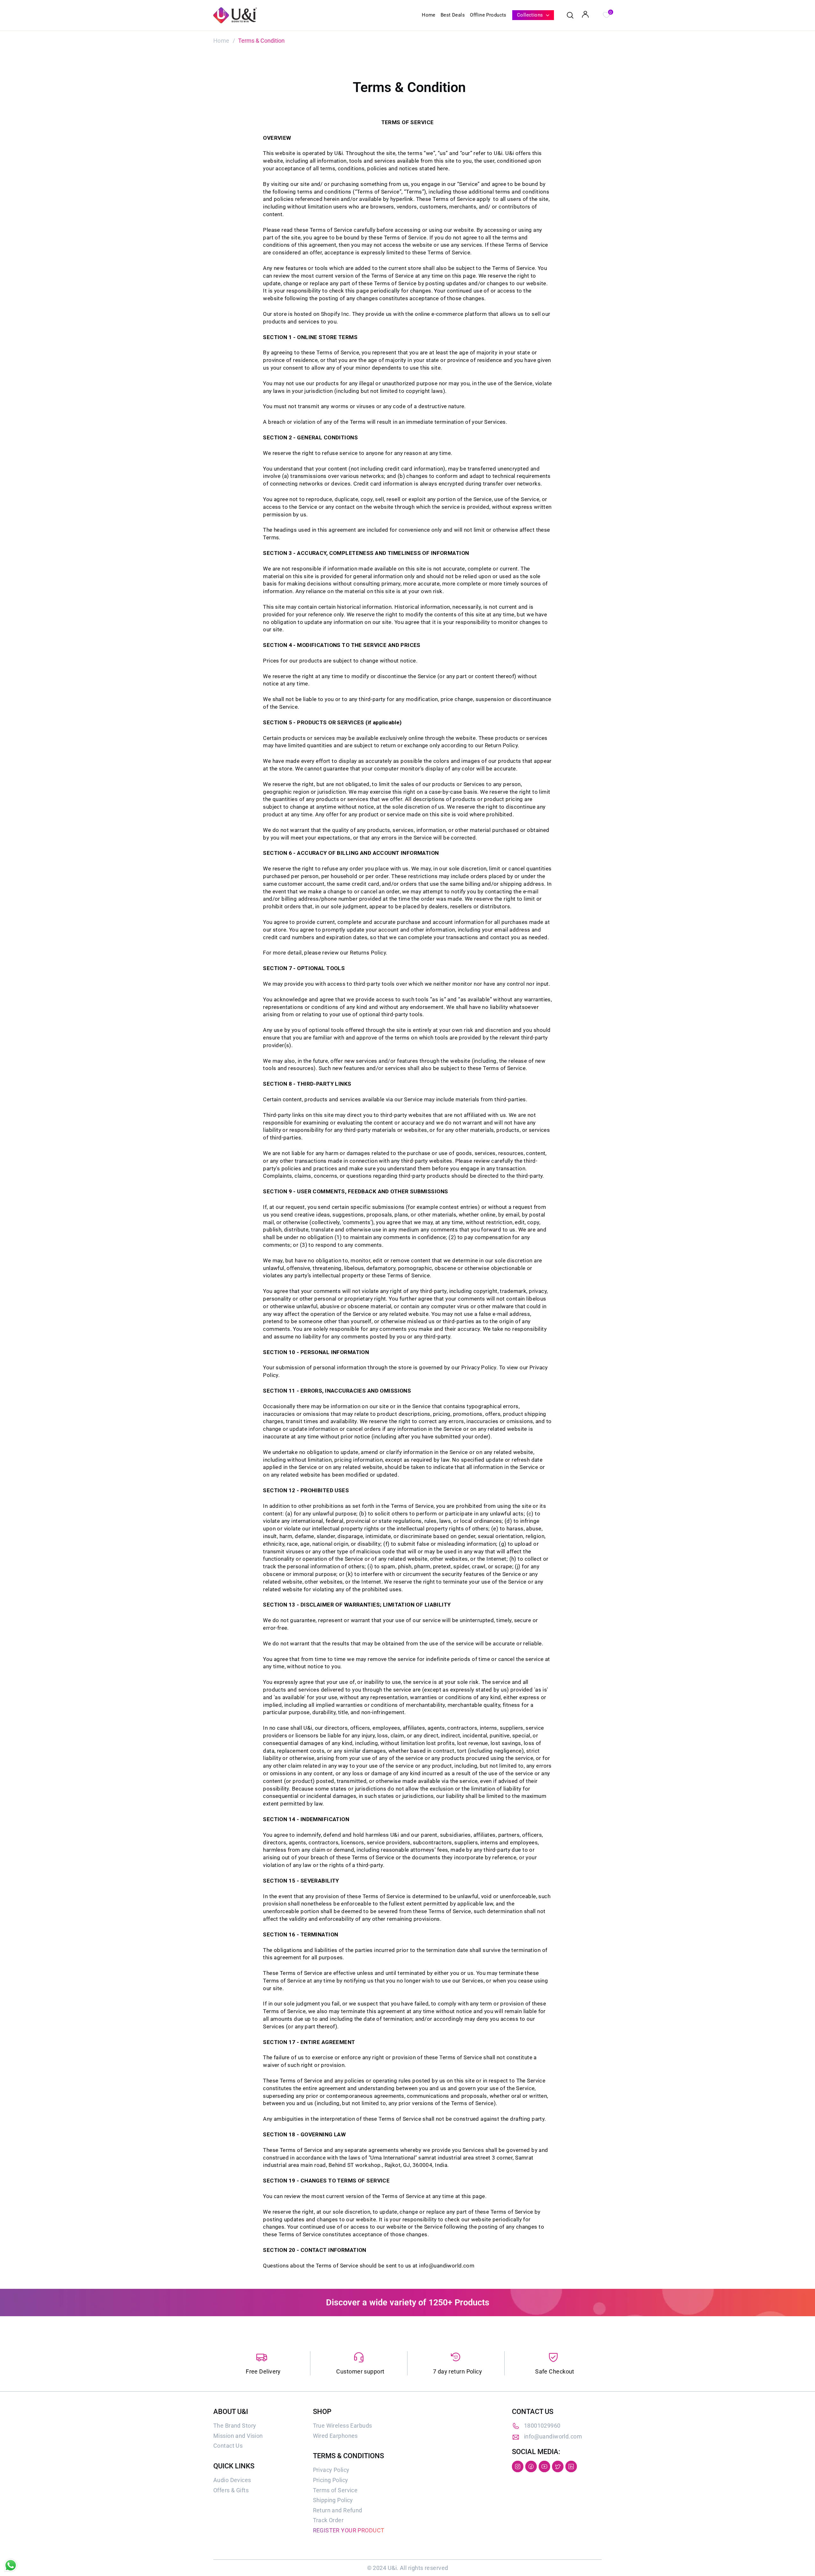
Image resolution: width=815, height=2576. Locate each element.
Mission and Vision (238, 2436)
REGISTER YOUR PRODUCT (349, 2530)
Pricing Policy (331, 2480)
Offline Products (488, 15)
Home (429, 15)
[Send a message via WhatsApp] (11, 2565)
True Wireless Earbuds (343, 2426)
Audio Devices (232, 2480)
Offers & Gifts (231, 2490)
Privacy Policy (331, 2470)
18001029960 (542, 2426)
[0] (606, 14)
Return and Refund (338, 2510)
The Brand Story (235, 2426)
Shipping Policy (333, 2500)
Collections (531, 15)
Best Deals (453, 15)
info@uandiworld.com (553, 2436)
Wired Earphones (335, 2436)
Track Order (328, 2520)
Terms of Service (335, 2490)
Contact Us (228, 2446)
